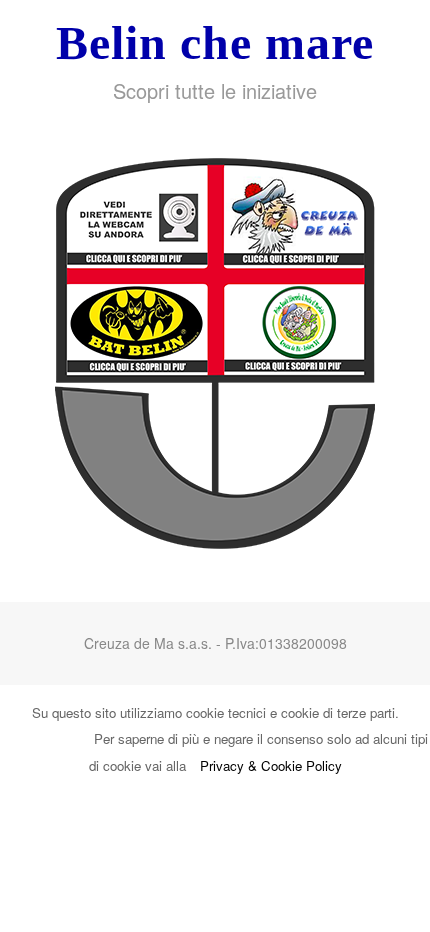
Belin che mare (215, 42)
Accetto (51, 738)
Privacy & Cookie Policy (271, 765)
